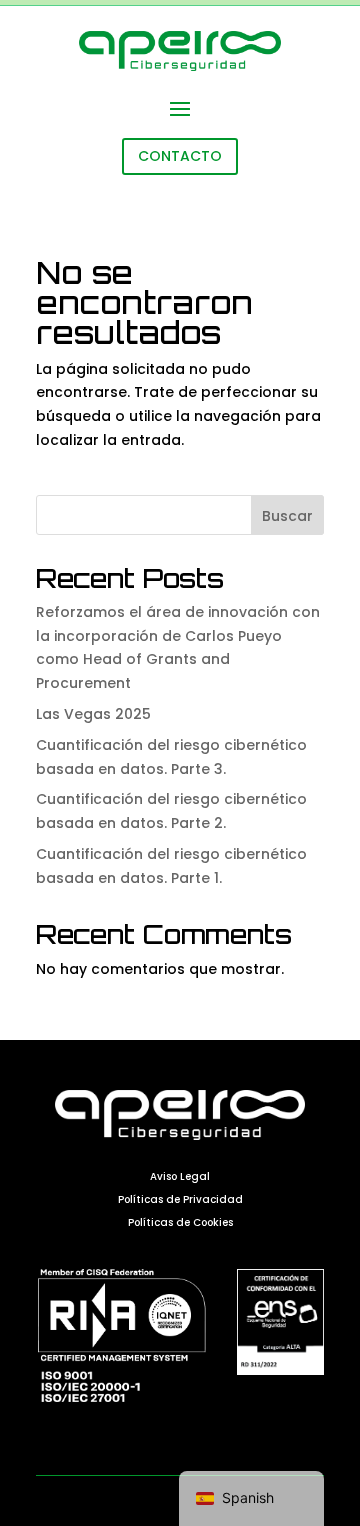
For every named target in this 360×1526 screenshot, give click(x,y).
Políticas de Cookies (180, 1222)
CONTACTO (180, 156)
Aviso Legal (180, 1176)
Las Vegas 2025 (93, 714)
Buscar (287, 516)
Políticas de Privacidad (180, 1199)
